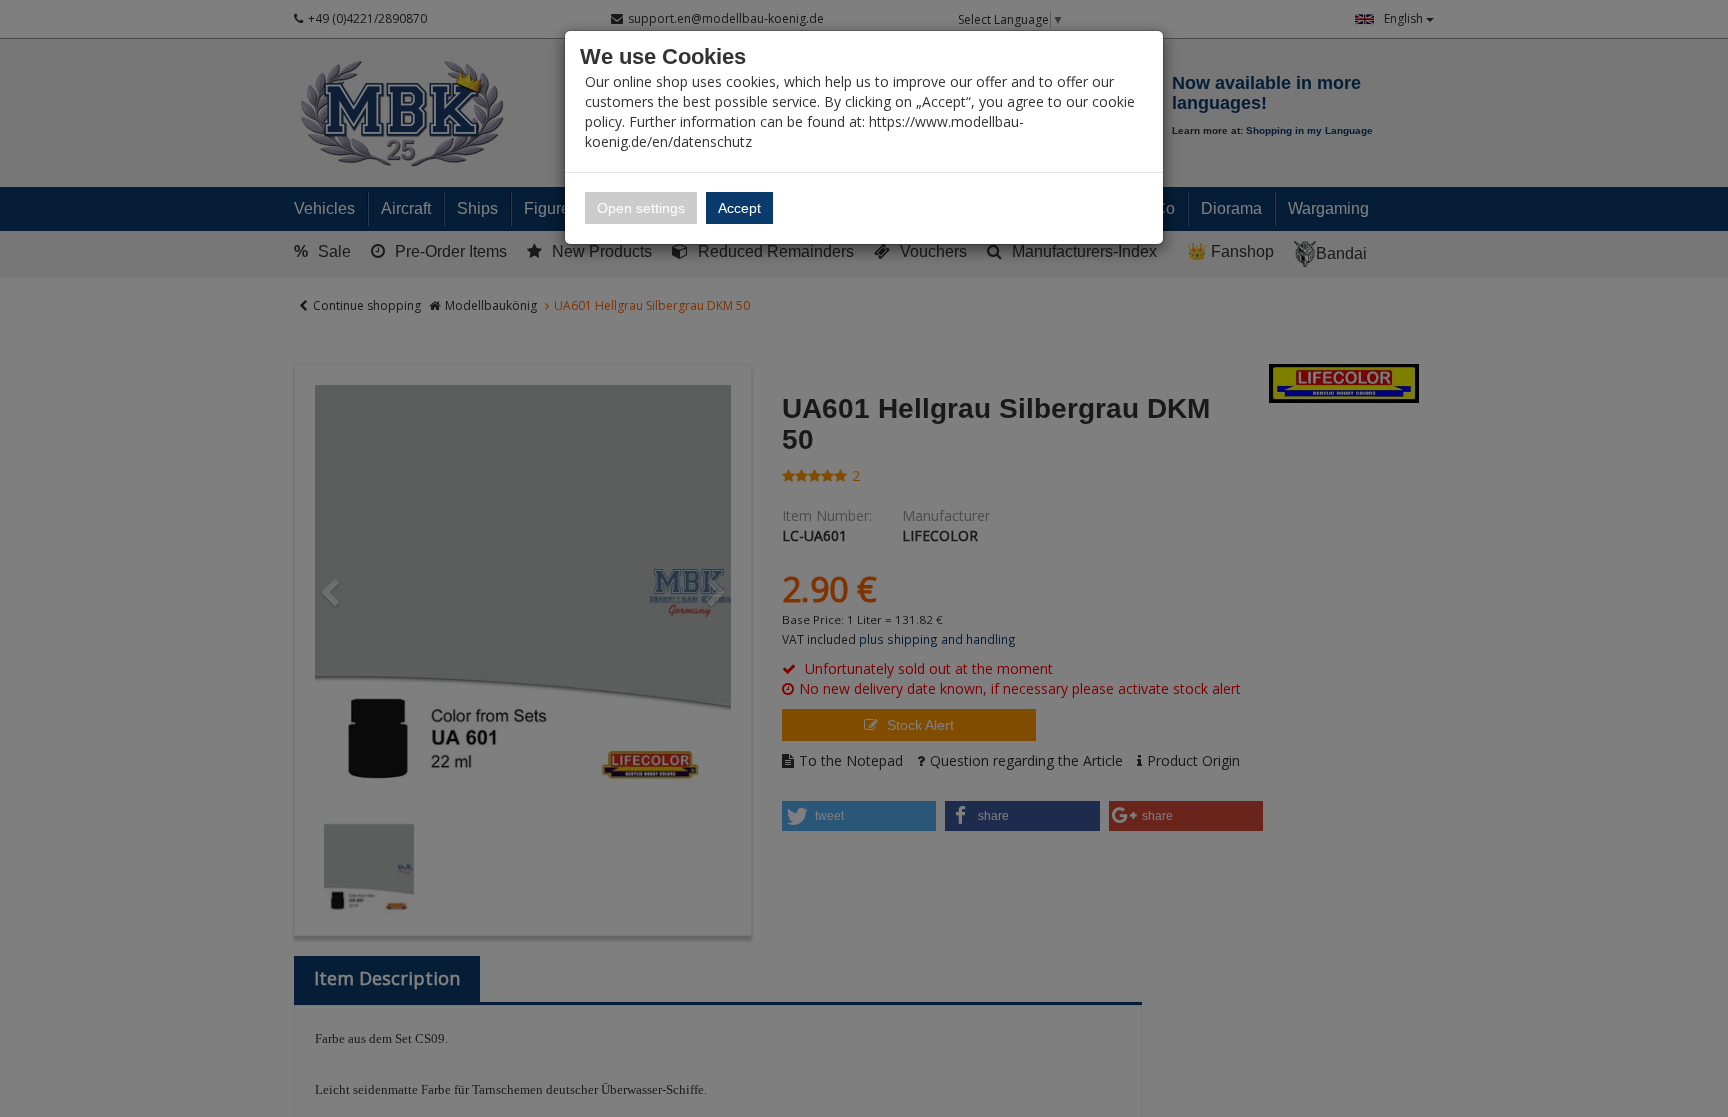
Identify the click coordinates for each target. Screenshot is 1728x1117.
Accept (739, 208)
